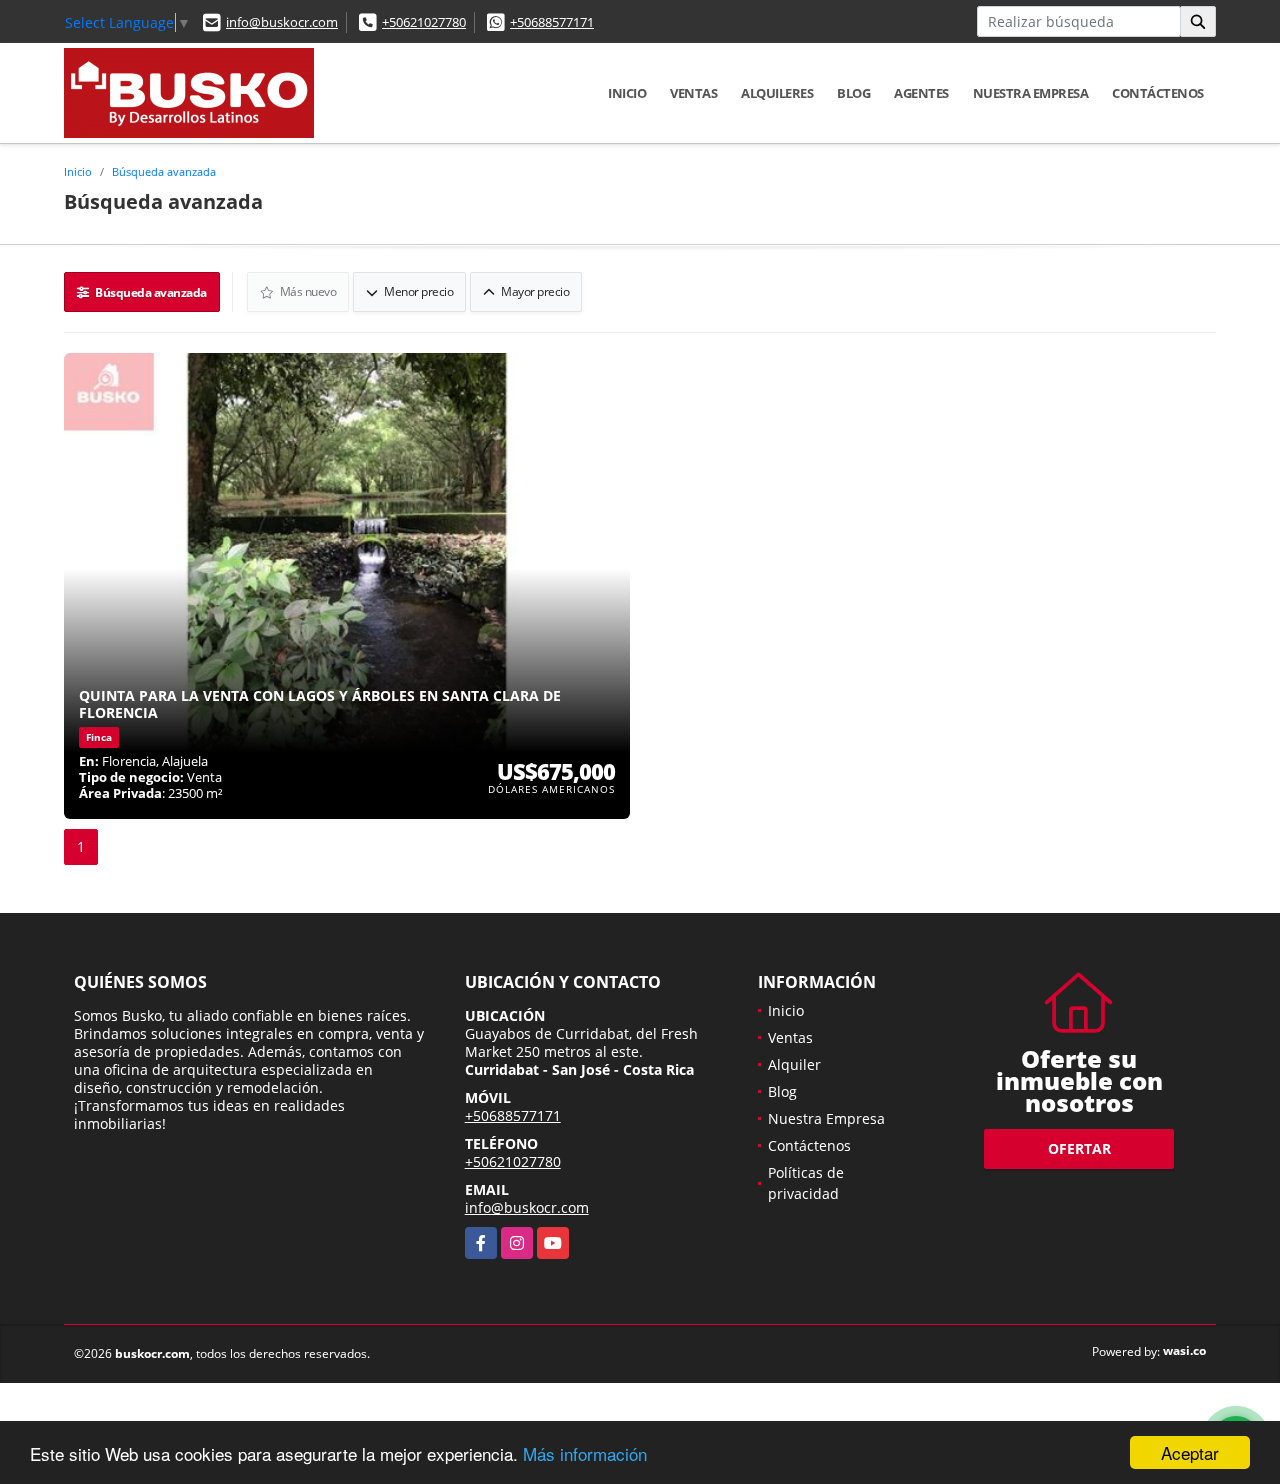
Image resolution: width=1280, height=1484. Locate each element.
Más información (585, 1453)
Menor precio (418, 291)
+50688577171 (552, 22)
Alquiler (794, 1064)
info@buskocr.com (282, 22)
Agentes (921, 93)
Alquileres (777, 93)
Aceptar (1190, 1452)
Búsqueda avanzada (164, 171)
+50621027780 (424, 22)
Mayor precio (534, 291)
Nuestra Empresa (1031, 93)
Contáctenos (1158, 93)
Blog (853, 93)
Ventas (693, 93)
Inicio (627, 93)
